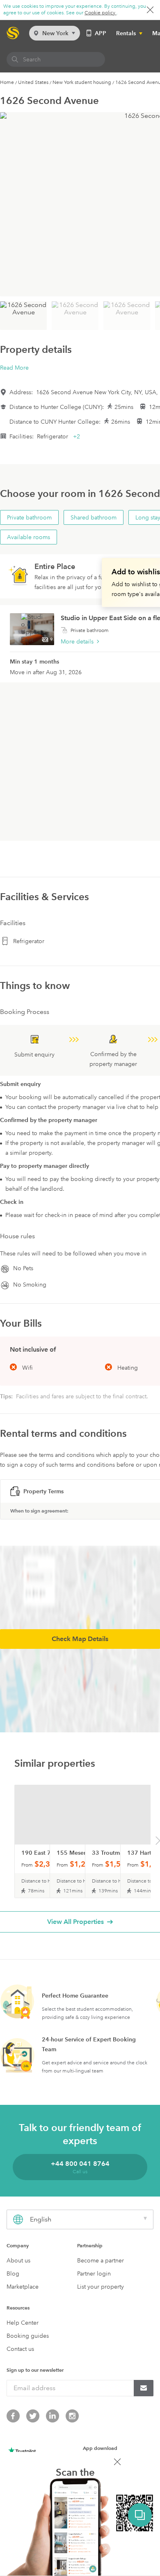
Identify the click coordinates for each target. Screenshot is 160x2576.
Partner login (94, 2273)
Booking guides (28, 2336)
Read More (14, 368)
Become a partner (101, 2260)
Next (158, 1842)
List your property (101, 2287)
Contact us (20, 2349)
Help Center (23, 2323)
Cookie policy (101, 13)
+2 (77, 436)
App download (100, 2448)
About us (18, 2260)
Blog (13, 2273)
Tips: (7, 1396)
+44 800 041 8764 (80, 2164)
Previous (3, 1842)
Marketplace (23, 2287)
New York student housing (82, 82)
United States (33, 82)
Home (7, 82)
